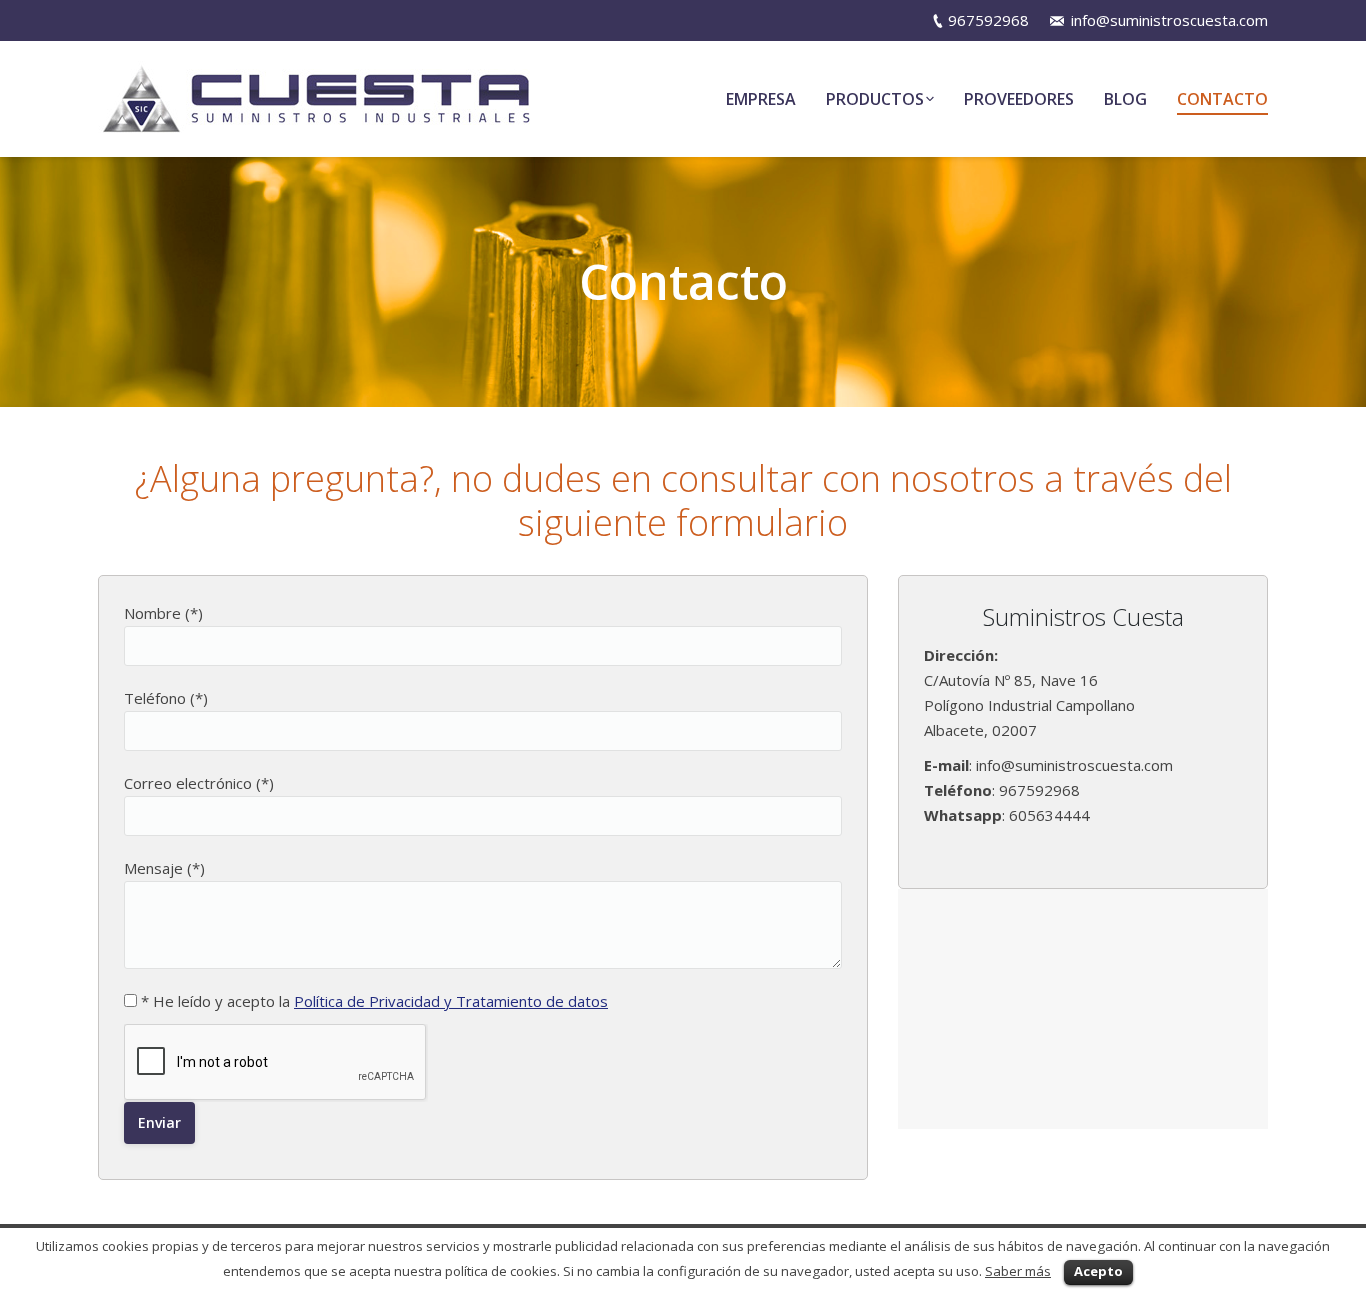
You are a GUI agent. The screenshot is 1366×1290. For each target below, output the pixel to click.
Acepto (1098, 1271)
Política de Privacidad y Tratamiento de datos (451, 1001)
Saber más (1018, 1271)
